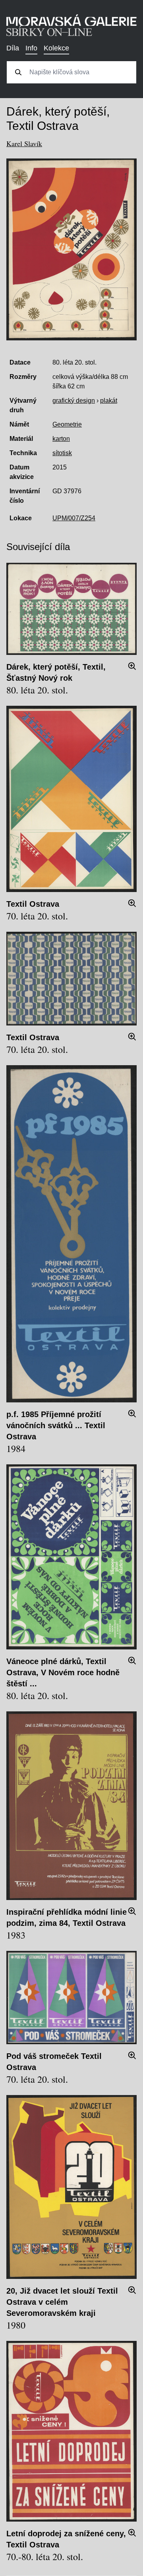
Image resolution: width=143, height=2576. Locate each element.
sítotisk (62, 453)
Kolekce (56, 48)
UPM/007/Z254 (74, 518)
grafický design (74, 401)
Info (31, 48)
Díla (13, 48)
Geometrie (67, 424)
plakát (109, 401)
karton (61, 439)
